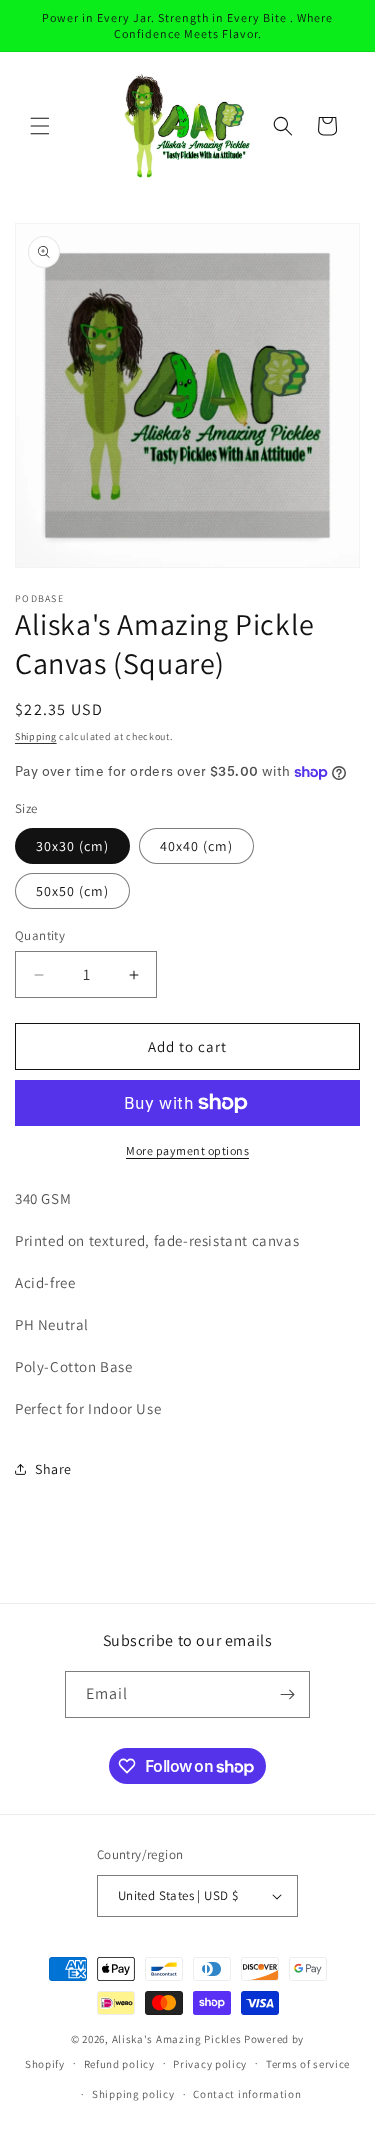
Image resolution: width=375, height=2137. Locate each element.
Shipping (36, 736)
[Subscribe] (287, 1694)
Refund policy (119, 2064)
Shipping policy (133, 2094)
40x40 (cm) (196, 846)
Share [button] (53, 1469)
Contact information (247, 2094)
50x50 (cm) (72, 891)
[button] (40, 126)
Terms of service (308, 2064)
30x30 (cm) (72, 846)
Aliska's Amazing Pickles (178, 2039)
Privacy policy (210, 2064)
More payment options (187, 1150)
